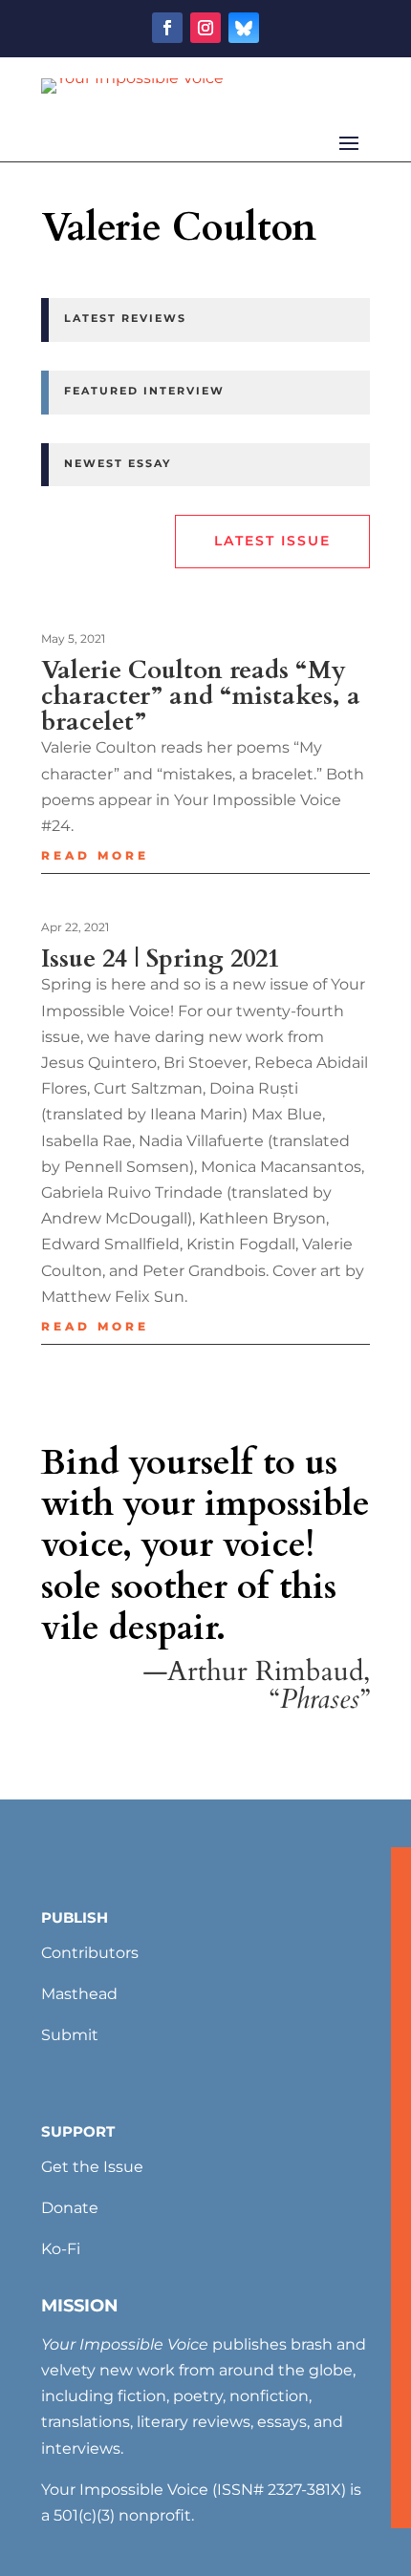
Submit (70, 2035)
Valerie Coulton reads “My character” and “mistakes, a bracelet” (201, 696)
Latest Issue (272, 541)
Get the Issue (92, 2167)
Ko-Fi (61, 2249)
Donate (70, 2208)
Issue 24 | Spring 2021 (161, 958)
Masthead (79, 1994)
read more (95, 855)
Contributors (90, 1953)
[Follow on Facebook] (167, 28)
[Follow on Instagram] (205, 28)
